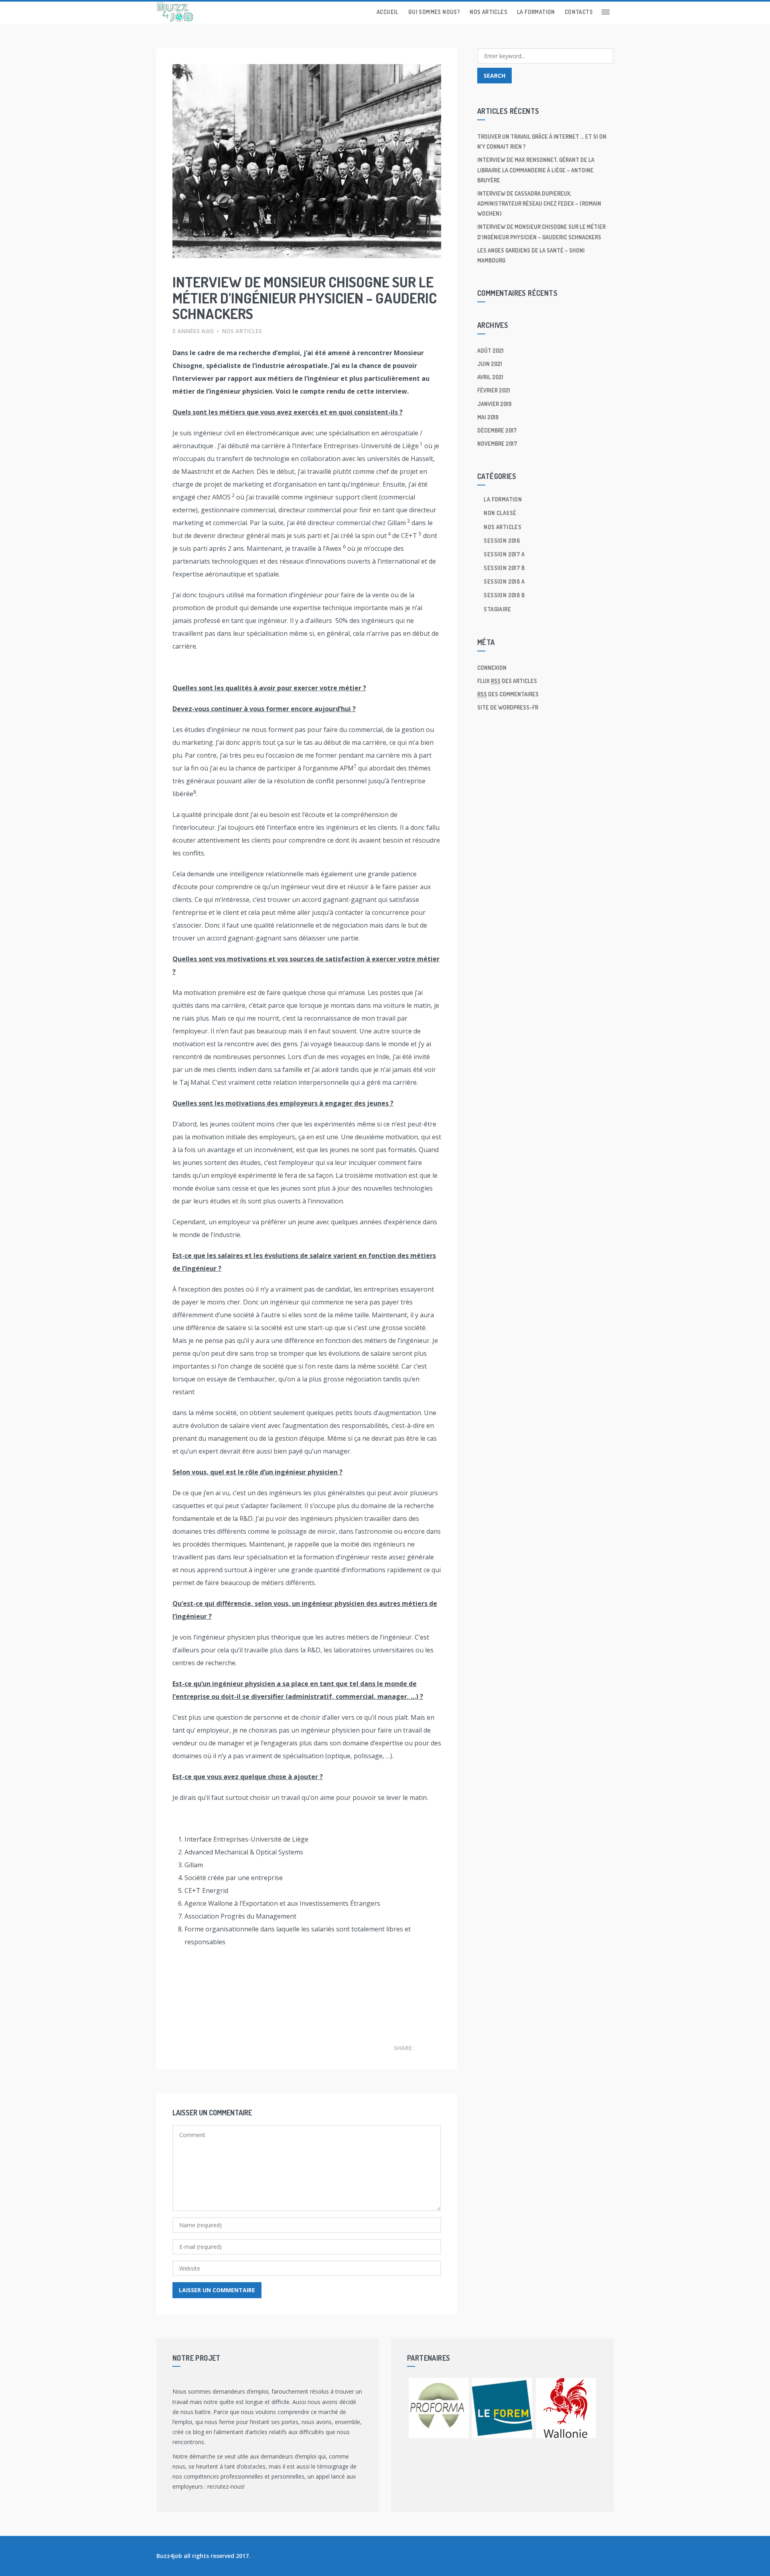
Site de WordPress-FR (508, 707)
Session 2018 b (504, 595)
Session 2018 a (504, 581)
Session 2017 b (504, 568)
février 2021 (494, 390)
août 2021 (490, 351)
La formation (536, 12)
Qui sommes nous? (434, 12)
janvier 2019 (494, 404)
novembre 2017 (497, 444)
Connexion (492, 668)
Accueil (388, 12)
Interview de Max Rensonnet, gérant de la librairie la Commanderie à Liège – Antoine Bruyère (536, 170)
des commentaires (508, 694)
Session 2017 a (504, 554)
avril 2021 (490, 377)
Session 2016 (502, 541)
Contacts (579, 12)
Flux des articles (507, 681)
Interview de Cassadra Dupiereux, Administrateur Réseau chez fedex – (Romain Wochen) (539, 203)
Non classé (500, 513)
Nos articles (488, 12)
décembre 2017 (497, 430)
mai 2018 (488, 417)
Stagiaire (497, 609)
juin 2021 (490, 364)
